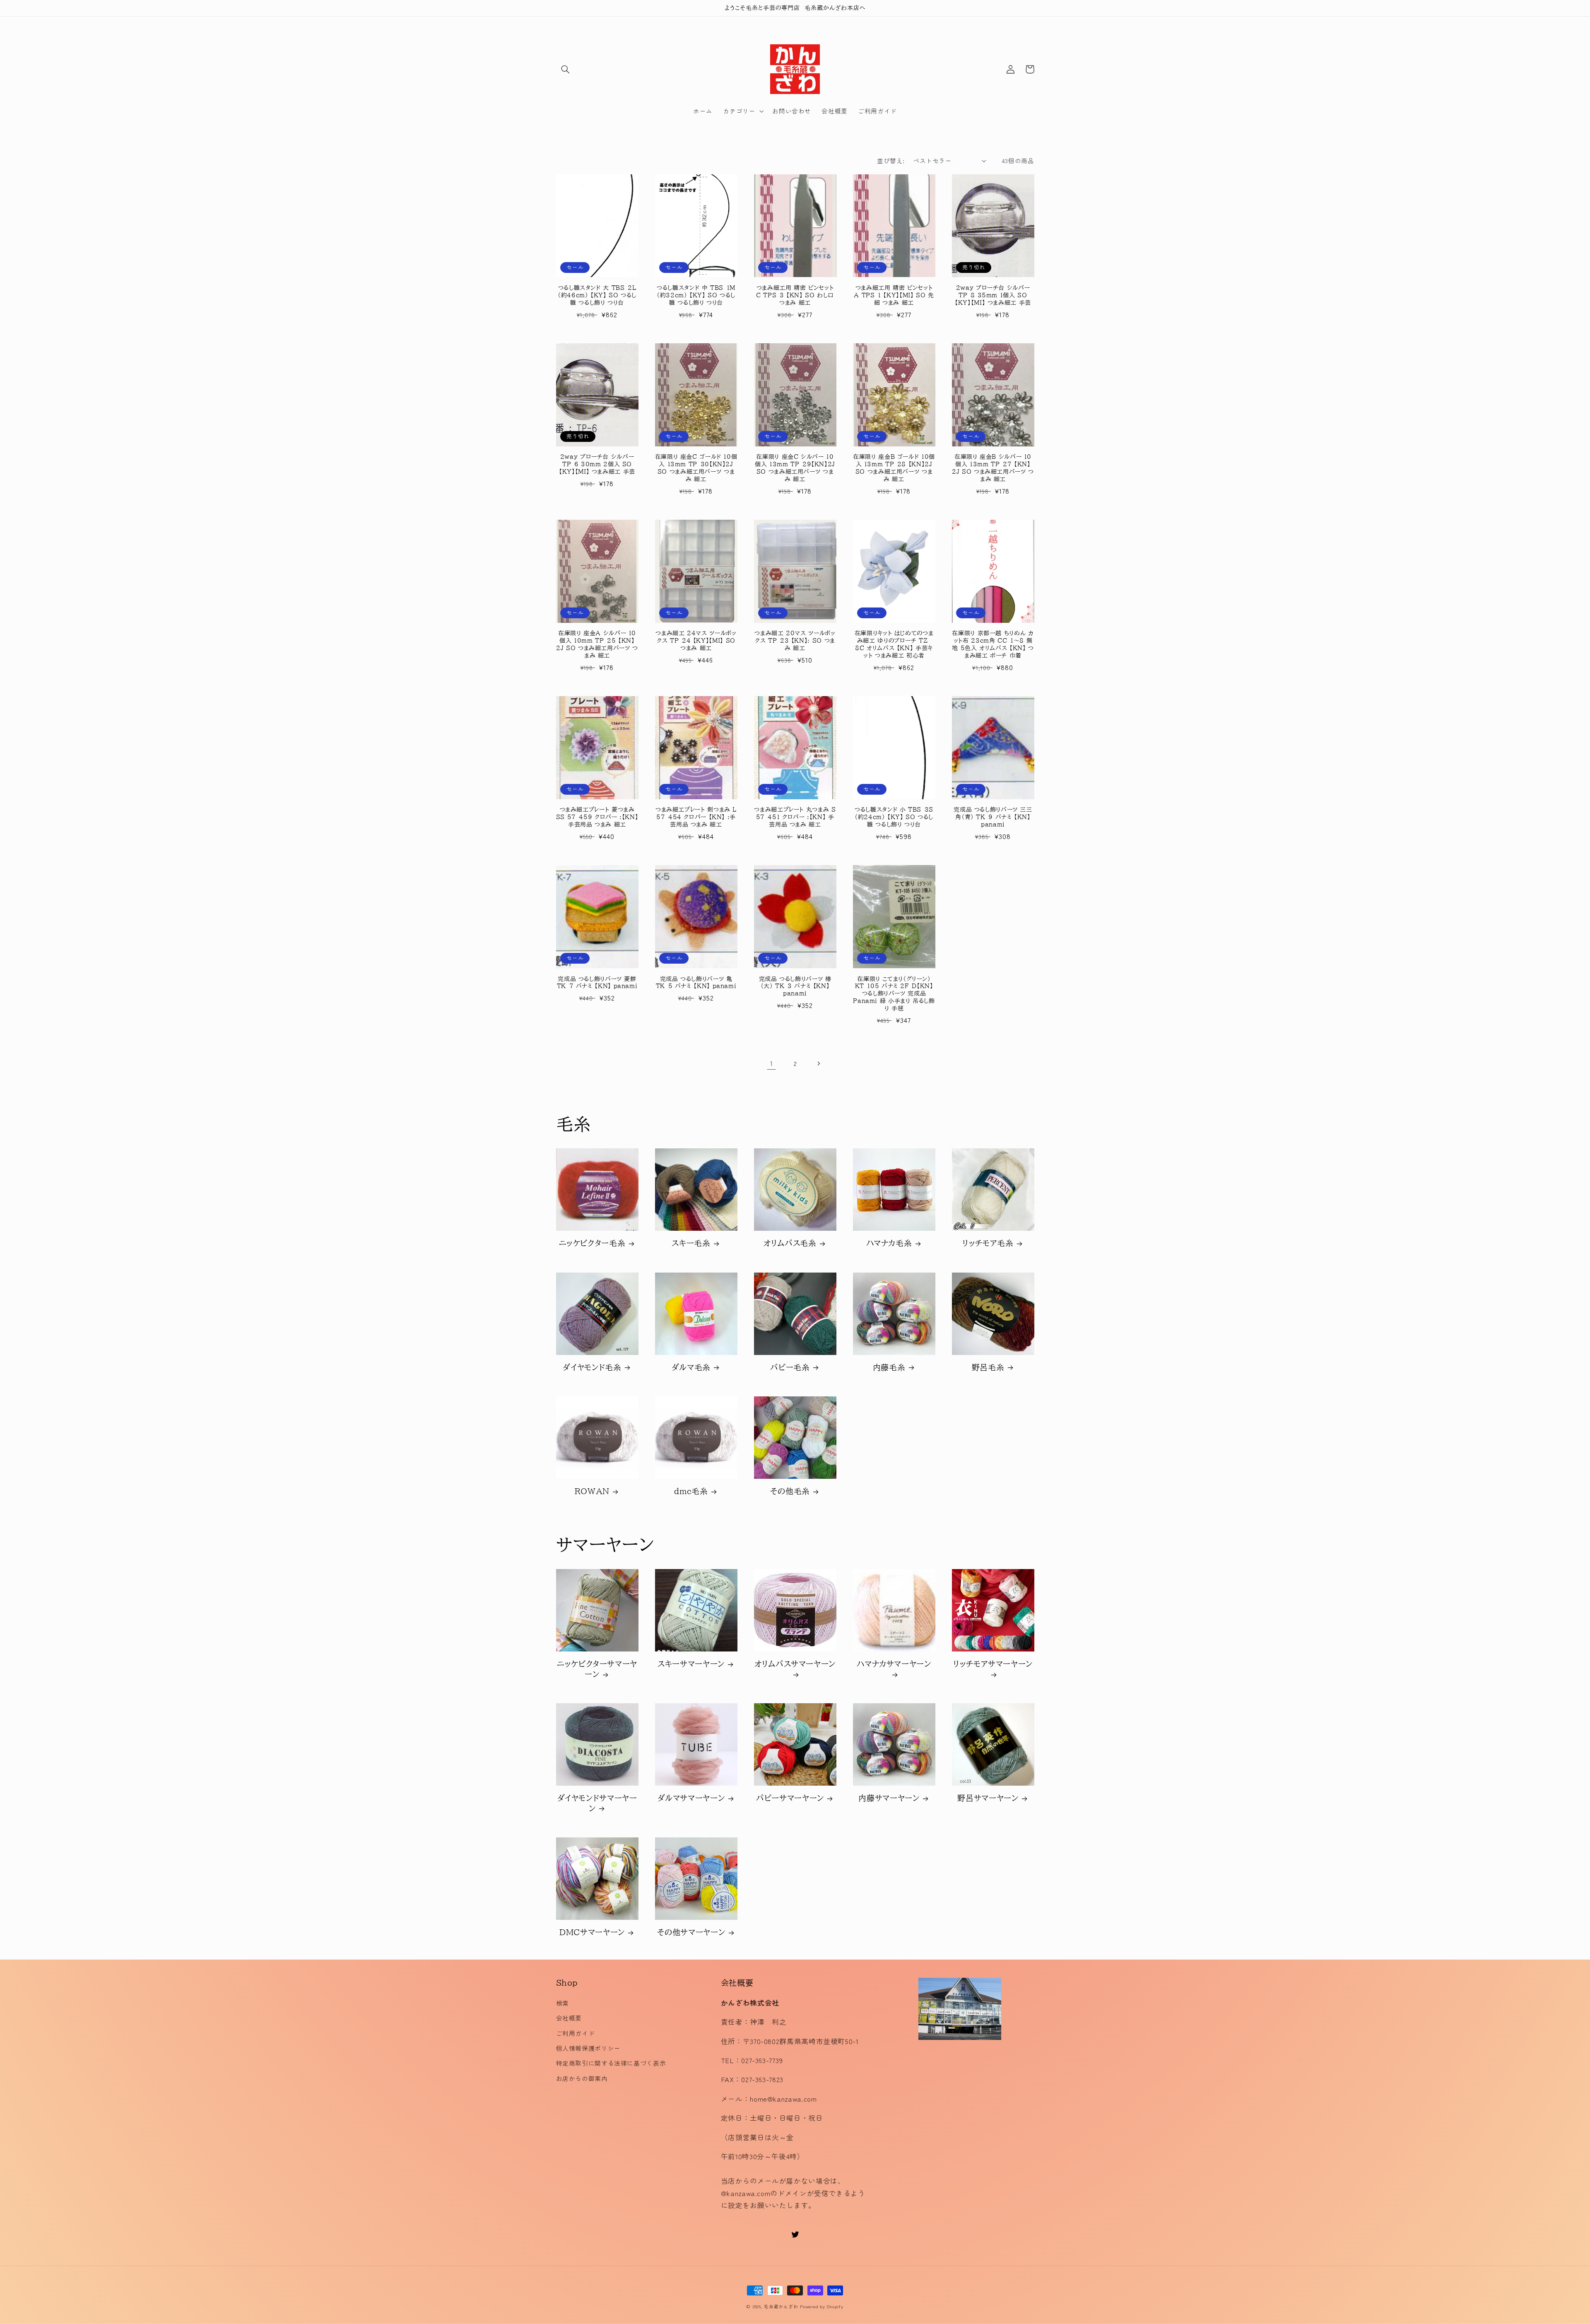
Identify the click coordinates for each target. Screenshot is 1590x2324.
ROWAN (592, 1491)
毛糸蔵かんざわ (781, 2306)
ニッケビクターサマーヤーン (597, 1669)
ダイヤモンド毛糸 (592, 1367)
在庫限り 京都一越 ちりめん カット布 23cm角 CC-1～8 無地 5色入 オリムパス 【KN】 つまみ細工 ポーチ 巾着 (993, 644)
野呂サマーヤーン (988, 1798)
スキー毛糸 (691, 1243)
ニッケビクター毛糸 (592, 1243)
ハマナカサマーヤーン (894, 1664)
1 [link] (772, 1063)
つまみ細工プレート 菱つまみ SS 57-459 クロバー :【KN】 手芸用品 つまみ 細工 (597, 817)
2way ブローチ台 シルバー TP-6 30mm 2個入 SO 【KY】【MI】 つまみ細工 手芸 (597, 464)
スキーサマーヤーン (691, 1664)
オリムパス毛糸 (790, 1243)
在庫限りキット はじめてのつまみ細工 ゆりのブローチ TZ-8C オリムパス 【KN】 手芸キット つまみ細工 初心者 (894, 644)
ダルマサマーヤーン (691, 1798)
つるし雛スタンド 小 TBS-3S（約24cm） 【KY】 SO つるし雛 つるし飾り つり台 (894, 817)
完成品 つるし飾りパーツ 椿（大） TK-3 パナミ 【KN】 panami (795, 986)
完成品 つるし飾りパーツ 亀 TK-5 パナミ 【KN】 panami (696, 983)
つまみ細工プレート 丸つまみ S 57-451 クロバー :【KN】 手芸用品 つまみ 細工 (795, 817)
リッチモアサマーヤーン (993, 1664)
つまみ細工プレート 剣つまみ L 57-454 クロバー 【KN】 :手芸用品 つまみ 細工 (696, 817)
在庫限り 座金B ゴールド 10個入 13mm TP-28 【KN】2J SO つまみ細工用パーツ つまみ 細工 (894, 468)
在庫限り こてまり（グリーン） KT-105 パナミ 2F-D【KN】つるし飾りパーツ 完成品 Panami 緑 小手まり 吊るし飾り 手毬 (894, 994)
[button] (566, 69)
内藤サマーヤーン (889, 1798)
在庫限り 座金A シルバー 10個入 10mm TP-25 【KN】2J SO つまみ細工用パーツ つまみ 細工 (597, 644)
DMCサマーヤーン (592, 1932)
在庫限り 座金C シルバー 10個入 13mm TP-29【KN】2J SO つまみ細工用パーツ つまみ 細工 (795, 468)
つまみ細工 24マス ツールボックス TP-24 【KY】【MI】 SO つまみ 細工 (696, 641)
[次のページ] (819, 1063)
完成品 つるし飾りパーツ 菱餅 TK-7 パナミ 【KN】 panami (597, 983)
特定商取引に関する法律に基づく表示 (611, 2063)
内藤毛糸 (889, 1367)
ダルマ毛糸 (691, 1367)
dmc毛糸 (691, 1491)
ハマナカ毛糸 (889, 1243)
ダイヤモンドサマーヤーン (597, 1803)
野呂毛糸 (988, 1367)
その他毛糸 (790, 1491)
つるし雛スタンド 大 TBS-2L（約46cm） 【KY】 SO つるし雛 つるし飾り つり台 (597, 295)
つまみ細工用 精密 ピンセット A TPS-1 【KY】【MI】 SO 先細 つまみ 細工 (894, 295)
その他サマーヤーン (691, 1932)
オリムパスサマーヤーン (795, 1664)
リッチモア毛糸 (988, 1243)
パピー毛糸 (790, 1367)
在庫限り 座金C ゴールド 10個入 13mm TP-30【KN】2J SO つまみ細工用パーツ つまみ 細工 (696, 468)
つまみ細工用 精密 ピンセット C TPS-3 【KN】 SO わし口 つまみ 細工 (795, 295)
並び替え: (891, 160)
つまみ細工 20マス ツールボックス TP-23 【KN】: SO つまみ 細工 (795, 641)
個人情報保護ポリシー (588, 2048)
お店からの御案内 (582, 2078)
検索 (563, 2003)
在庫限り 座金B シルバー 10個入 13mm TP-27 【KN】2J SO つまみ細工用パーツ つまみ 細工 (993, 468)
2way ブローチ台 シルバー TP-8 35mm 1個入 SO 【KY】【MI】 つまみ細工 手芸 (993, 295)
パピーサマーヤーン (790, 1798)
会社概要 (569, 2018)
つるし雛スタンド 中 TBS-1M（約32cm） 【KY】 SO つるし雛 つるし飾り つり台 (696, 295)
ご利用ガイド (576, 2033)
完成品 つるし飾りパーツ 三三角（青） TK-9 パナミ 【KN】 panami (993, 817)
